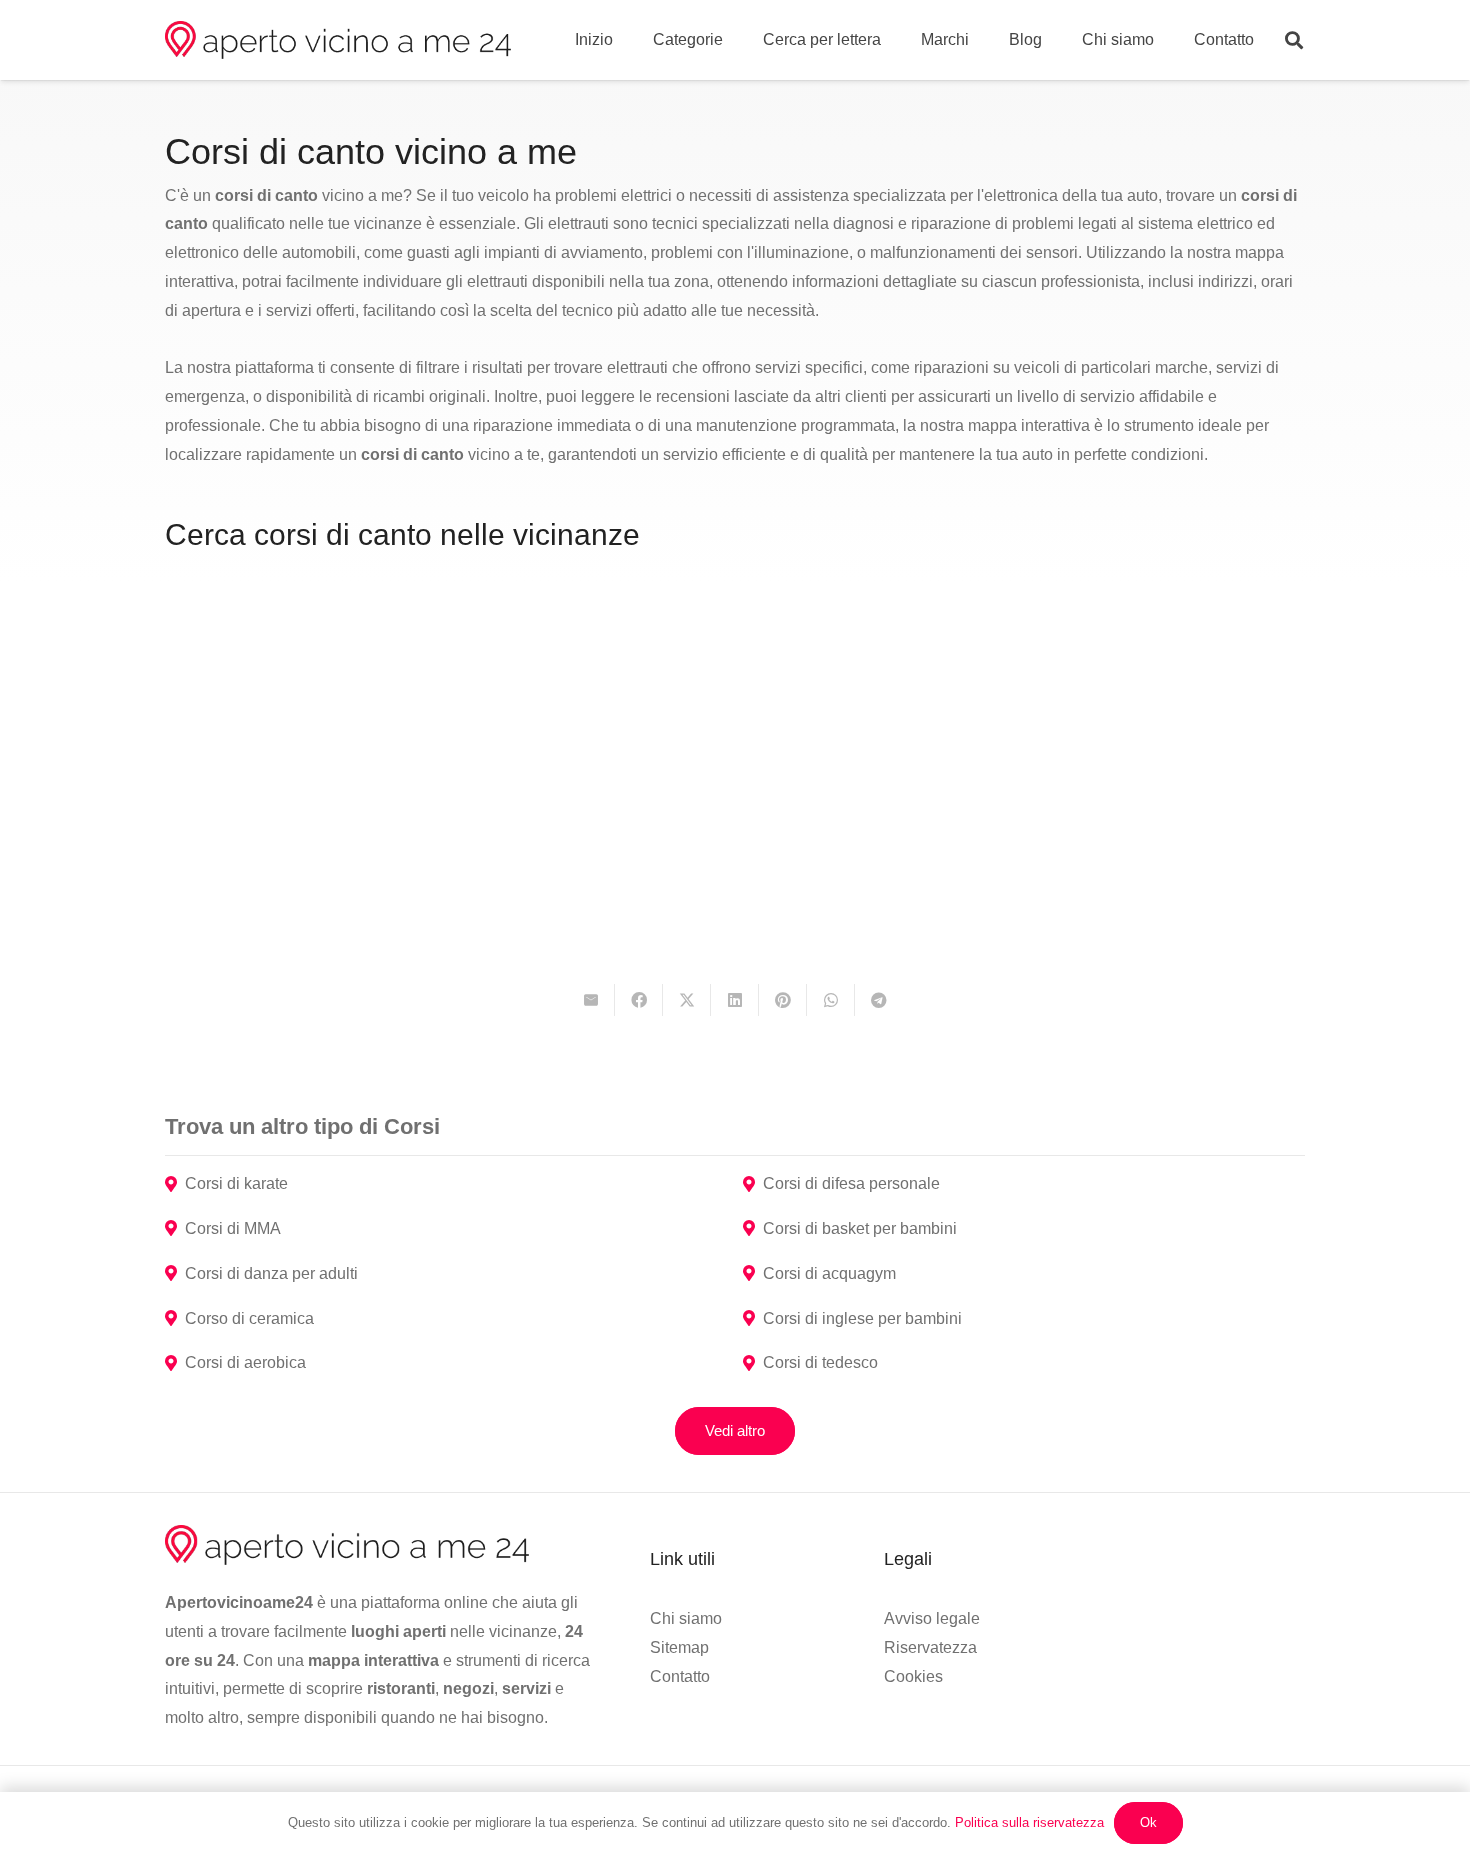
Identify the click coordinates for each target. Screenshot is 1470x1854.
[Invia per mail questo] (591, 1000)
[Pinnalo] (783, 1000)
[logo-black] (338, 40)
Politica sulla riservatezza (1029, 1822)
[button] (1294, 40)
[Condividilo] (639, 1000)
